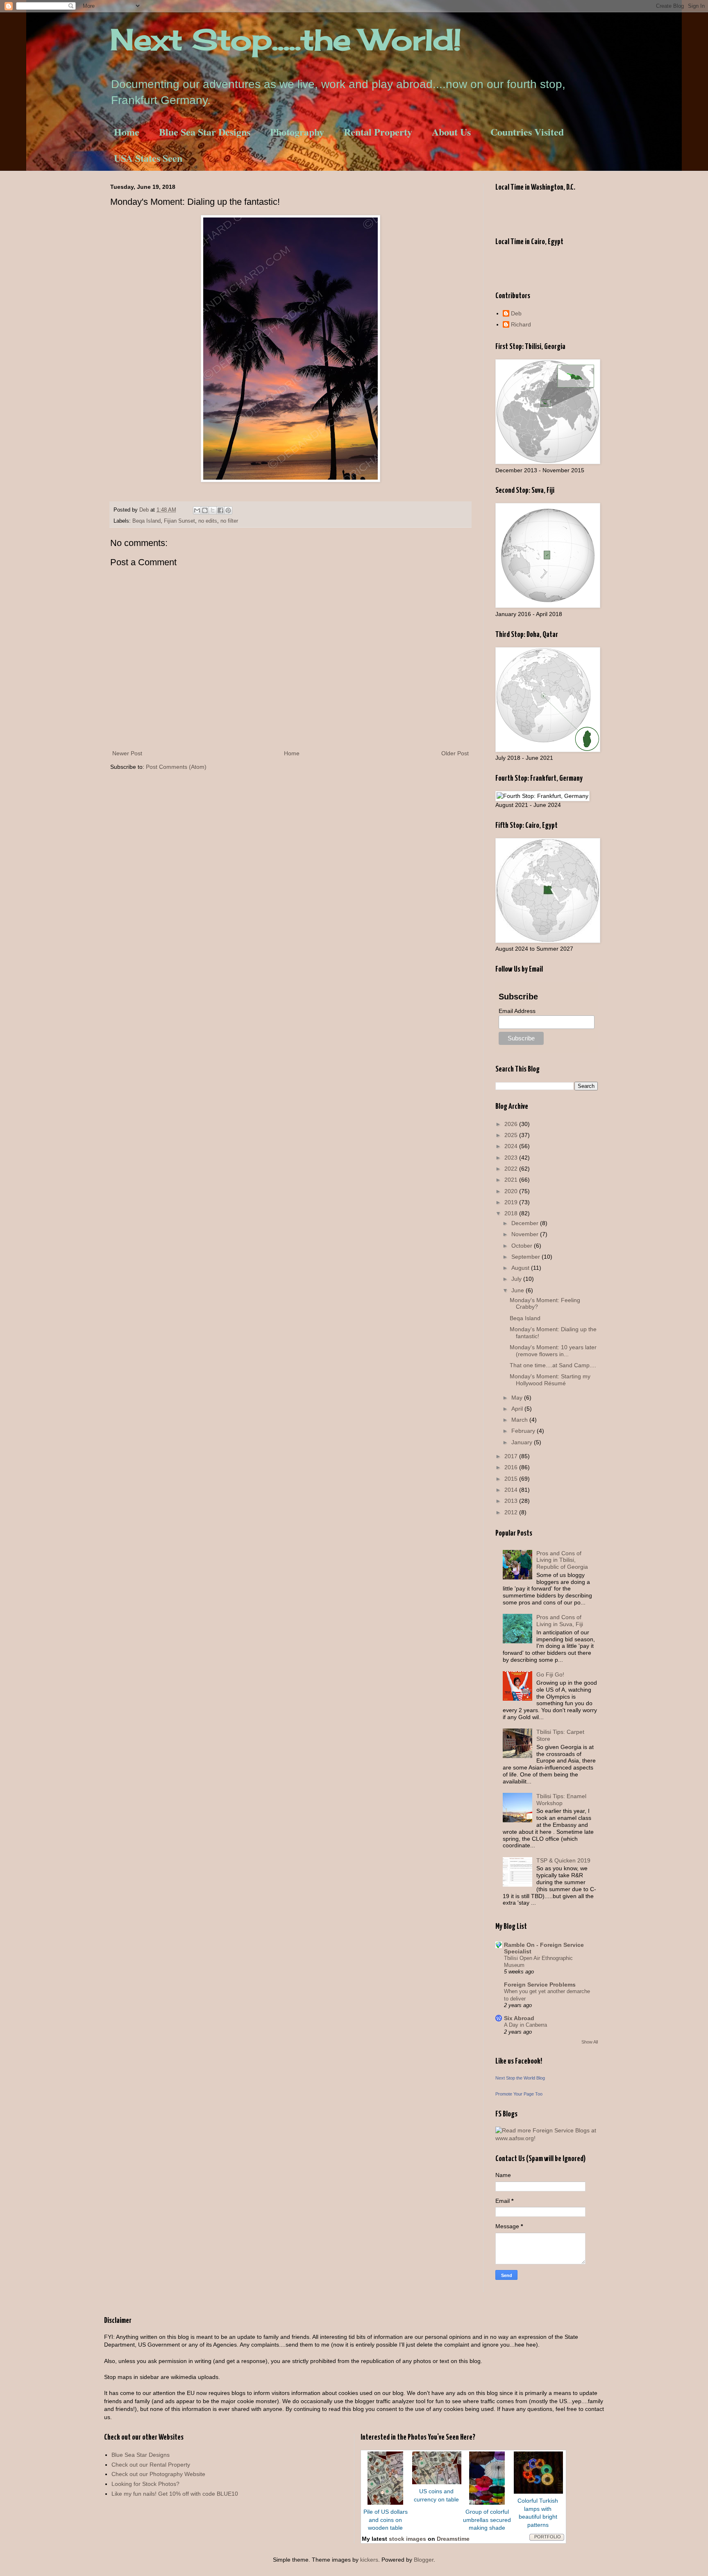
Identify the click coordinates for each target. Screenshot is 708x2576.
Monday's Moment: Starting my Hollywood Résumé (550, 1380)
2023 (512, 1158)
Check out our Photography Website (158, 2474)
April (518, 1409)
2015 (512, 1479)
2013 (512, 1501)
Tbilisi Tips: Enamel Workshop (561, 1800)
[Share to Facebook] (220, 510)
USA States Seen (148, 158)
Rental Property (378, 132)
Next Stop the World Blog (520, 2078)
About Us (451, 132)
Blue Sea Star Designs (205, 132)
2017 (512, 1456)
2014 (512, 1490)
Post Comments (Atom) (176, 767)
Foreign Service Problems (540, 1985)
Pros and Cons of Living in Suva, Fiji (560, 1621)
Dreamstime (453, 2539)
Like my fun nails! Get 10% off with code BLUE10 (175, 2494)
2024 (512, 1146)
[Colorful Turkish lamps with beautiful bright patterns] (538, 2492)
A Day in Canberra (525, 2025)
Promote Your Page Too (519, 2094)
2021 (512, 1180)
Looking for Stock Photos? (145, 2484)
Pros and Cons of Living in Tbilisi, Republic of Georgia (562, 1560)
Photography (297, 132)
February (524, 1431)
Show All (590, 2042)
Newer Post (127, 753)
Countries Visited (527, 132)
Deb (516, 313)
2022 (512, 1169)
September (526, 1257)
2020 (512, 1191)
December (526, 1223)
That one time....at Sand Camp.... (553, 1365)
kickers (369, 2560)
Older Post (455, 753)
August (521, 1268)
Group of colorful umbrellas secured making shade (487, 2520)
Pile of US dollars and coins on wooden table (386, 2520)
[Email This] (197, 510)
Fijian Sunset (179, 521)
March (520, 1420)
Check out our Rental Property (151, 2465)
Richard (521, 324)
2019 (512, 1202)
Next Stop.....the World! (286, 39)
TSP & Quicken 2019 (563, 1860)
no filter (229, 521)
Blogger (424, 2560)
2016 (512, 1467)
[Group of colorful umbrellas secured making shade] (487, 2503)
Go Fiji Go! (550, 1674)
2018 (512, 1213)
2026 (512, 1124)
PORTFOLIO (548, 2537)
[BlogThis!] (205, 510)
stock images (407, 2539)
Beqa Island (146, 521)
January (523, 1442)
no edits (208, 521)
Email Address (517, 1011)
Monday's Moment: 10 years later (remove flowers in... (553, 1351)
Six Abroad (519, 2018)
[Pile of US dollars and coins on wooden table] (385, 2503)
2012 (512, 1512)
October (523, 1246)
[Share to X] (213, 510)
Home (127, 132)
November (526, 1234)
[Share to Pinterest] (228, 510)
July (517, 1279)
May (518, 1398)
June (519, 1290)
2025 (512, 1135)
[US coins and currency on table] (437, 2482)
